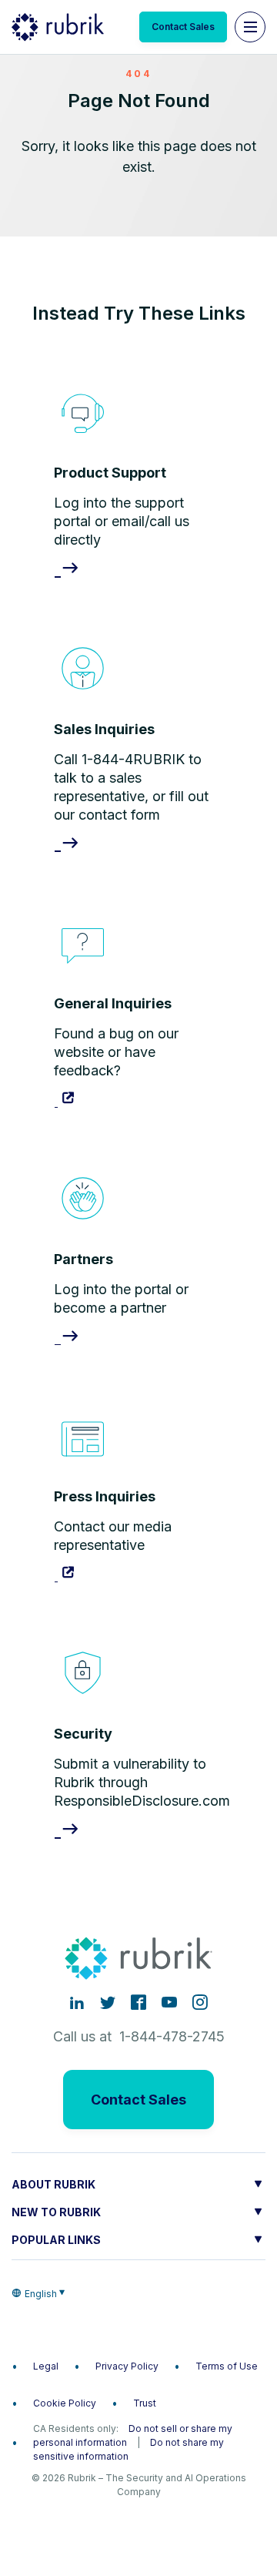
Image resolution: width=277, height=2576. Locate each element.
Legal (46, 2366)
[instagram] (200, 2002)
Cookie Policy (65, 2403)
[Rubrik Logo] (58, 27)
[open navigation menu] (250, 27)
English (41, 2294)
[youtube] (169, 2002)
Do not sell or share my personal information (133, 2435)
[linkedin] (77, 2002)
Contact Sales (183, 27)
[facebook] (138, 2002)
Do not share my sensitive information (128, 2449)
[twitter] (108, 2002)
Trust (145, 2403)
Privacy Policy (127, 2366)
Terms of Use (227, 2366)
